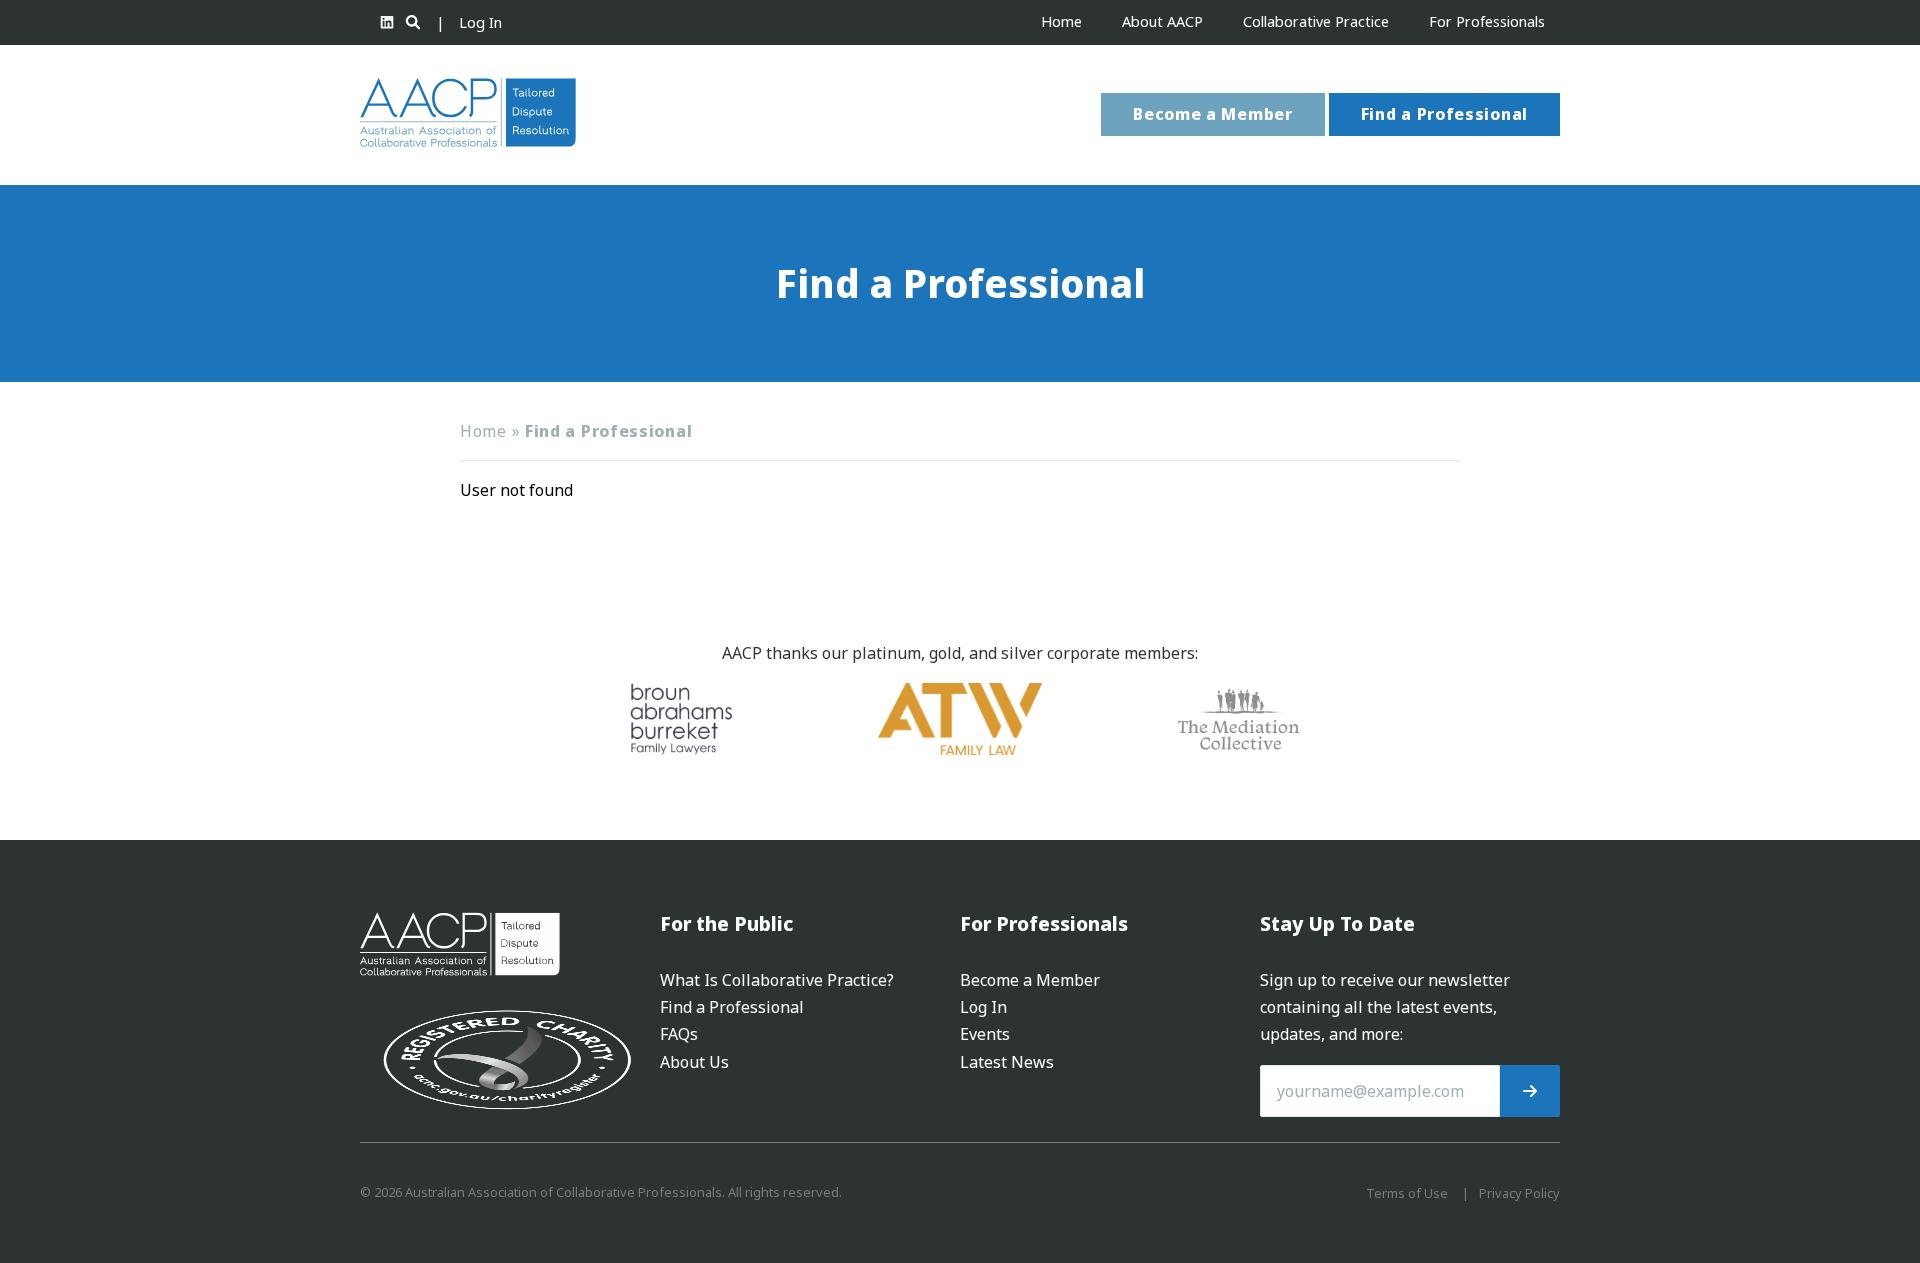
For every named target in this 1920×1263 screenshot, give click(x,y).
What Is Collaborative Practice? (777, 980)
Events (985, 1034)
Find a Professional (1444, 114)
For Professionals (1487, 21)
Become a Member (1213, 114)
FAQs (679, 1034)
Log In (480, 22)
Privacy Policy (1519, 1193)
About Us (694, 1062)
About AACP (1162, 21)
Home (1061, 21)
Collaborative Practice (1316, 21)
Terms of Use (1407, 1193)
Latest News (1007, 1062)
